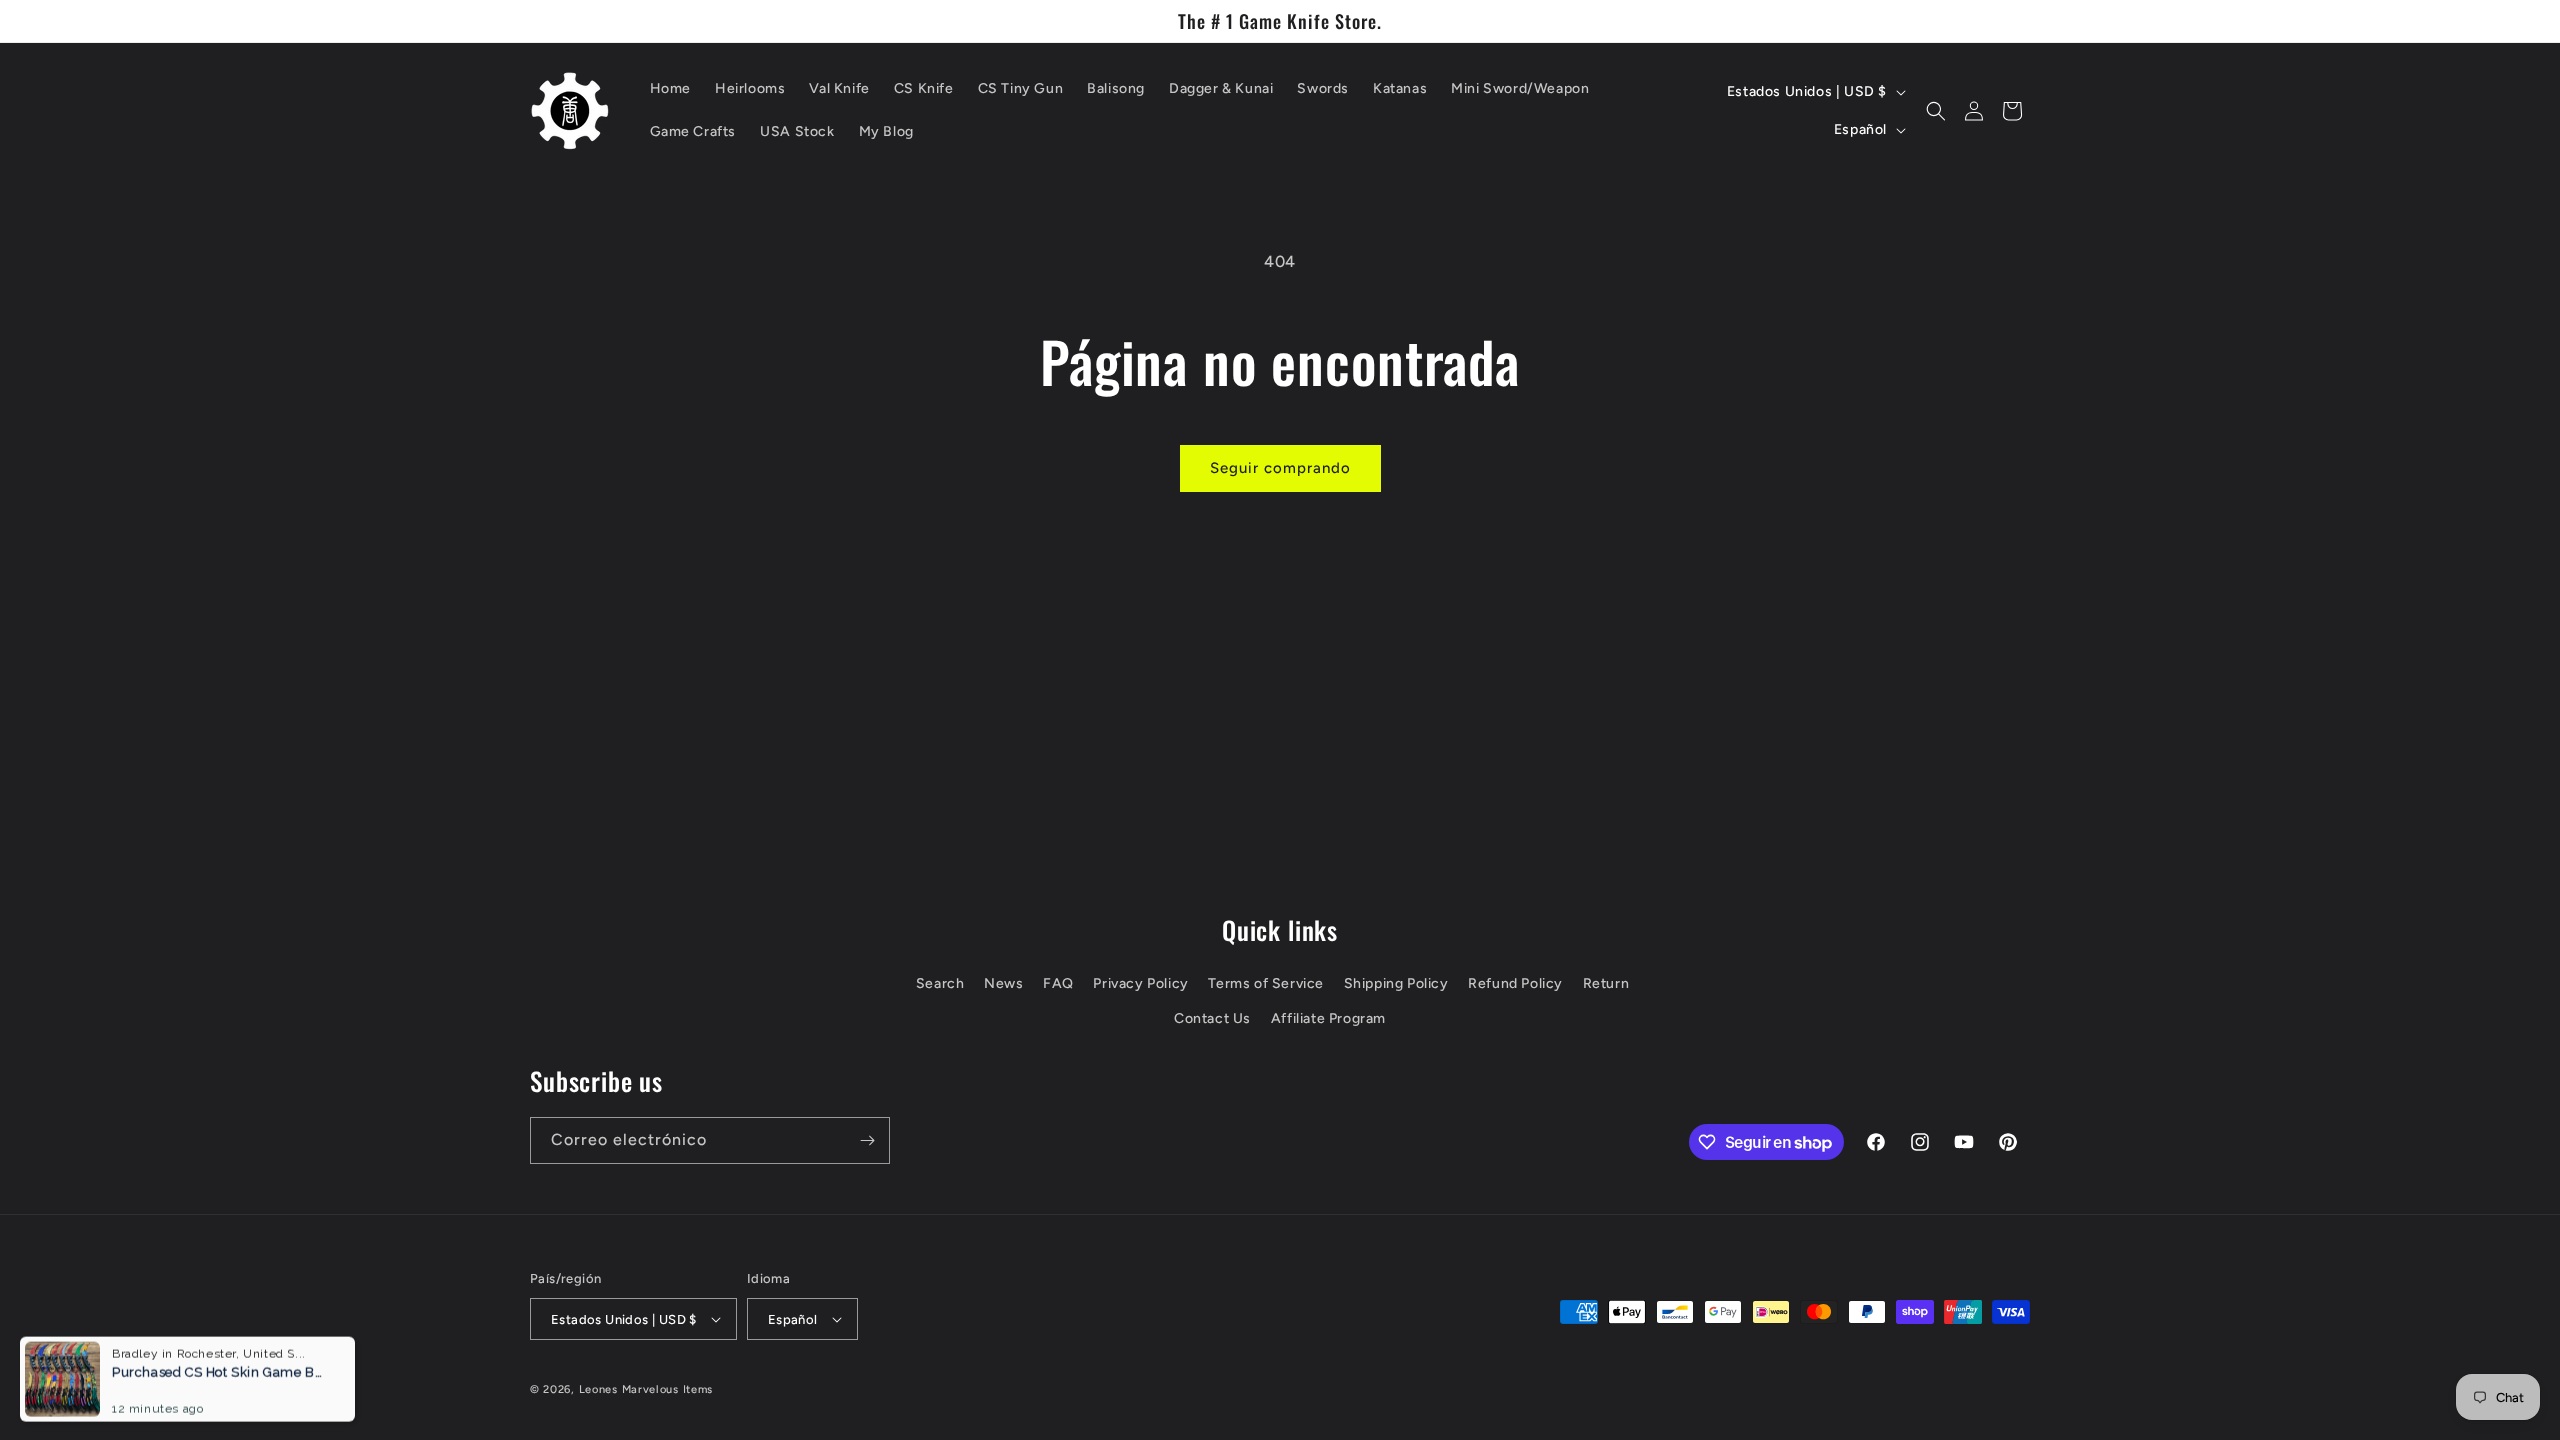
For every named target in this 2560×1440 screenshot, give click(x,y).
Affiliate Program (1328, 1018)
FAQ (1058, 983)
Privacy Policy (1140, 983)
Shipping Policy (1396, 983)
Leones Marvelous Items (646, 1389)
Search (940, 983)
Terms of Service (1266, 983)
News (1003, 983)
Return (1606, 983)
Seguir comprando (1280, 468)
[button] (1936, 111)
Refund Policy (1515, 983)
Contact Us (1212, 1018)
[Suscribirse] (867, 1140)
